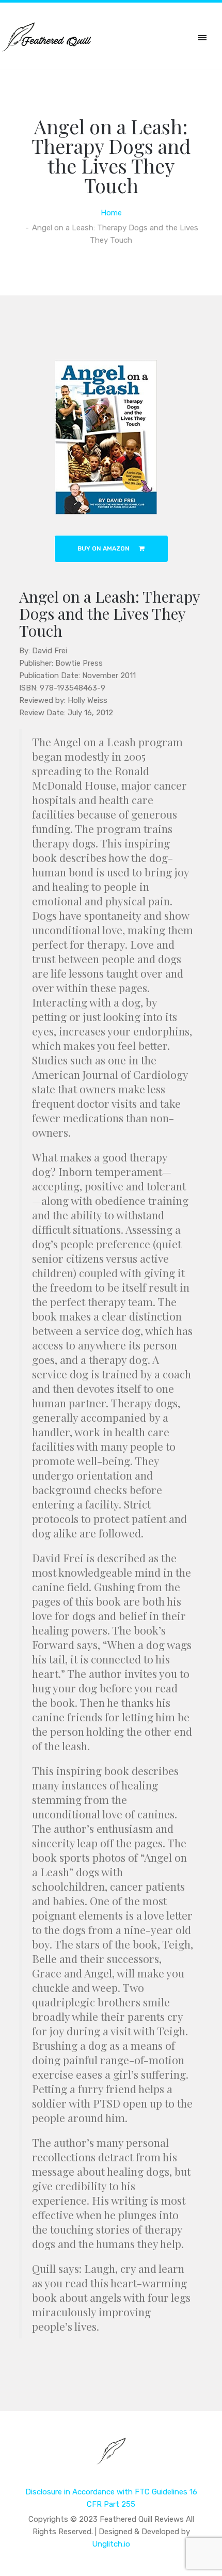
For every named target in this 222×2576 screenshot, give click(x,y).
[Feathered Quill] (111, 2458)
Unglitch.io (111, 2544)
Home (111, 213)
